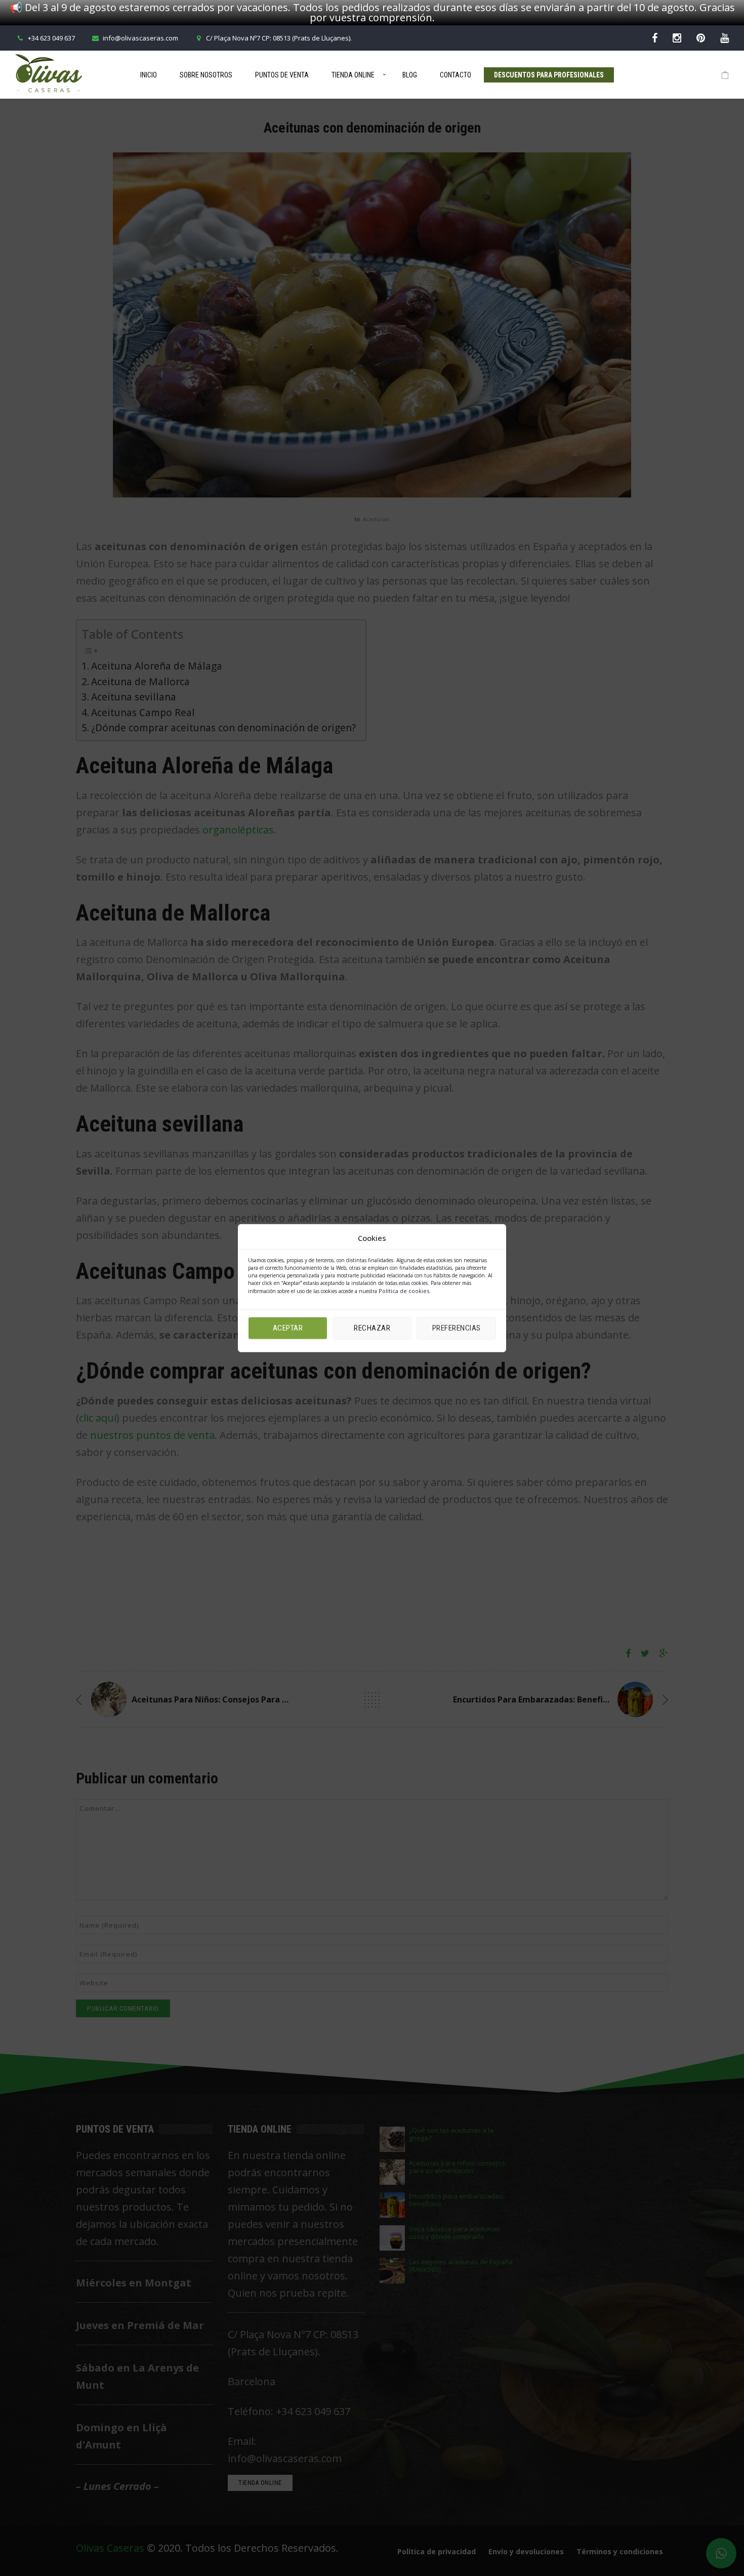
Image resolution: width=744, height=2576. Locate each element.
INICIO (149, 75)
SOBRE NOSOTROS (206, 75)
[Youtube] (725, 38)
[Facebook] (655, 38)
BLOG (410, 75)
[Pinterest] (701, 38)
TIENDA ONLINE (353, 75)
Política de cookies (404, 1290)
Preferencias (457, 1328)
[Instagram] (677, 38)
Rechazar (372, 1328)
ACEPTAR (288, 1328)
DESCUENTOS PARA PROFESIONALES (549, 75)
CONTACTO (456, 75)
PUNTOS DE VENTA (282, 75)
